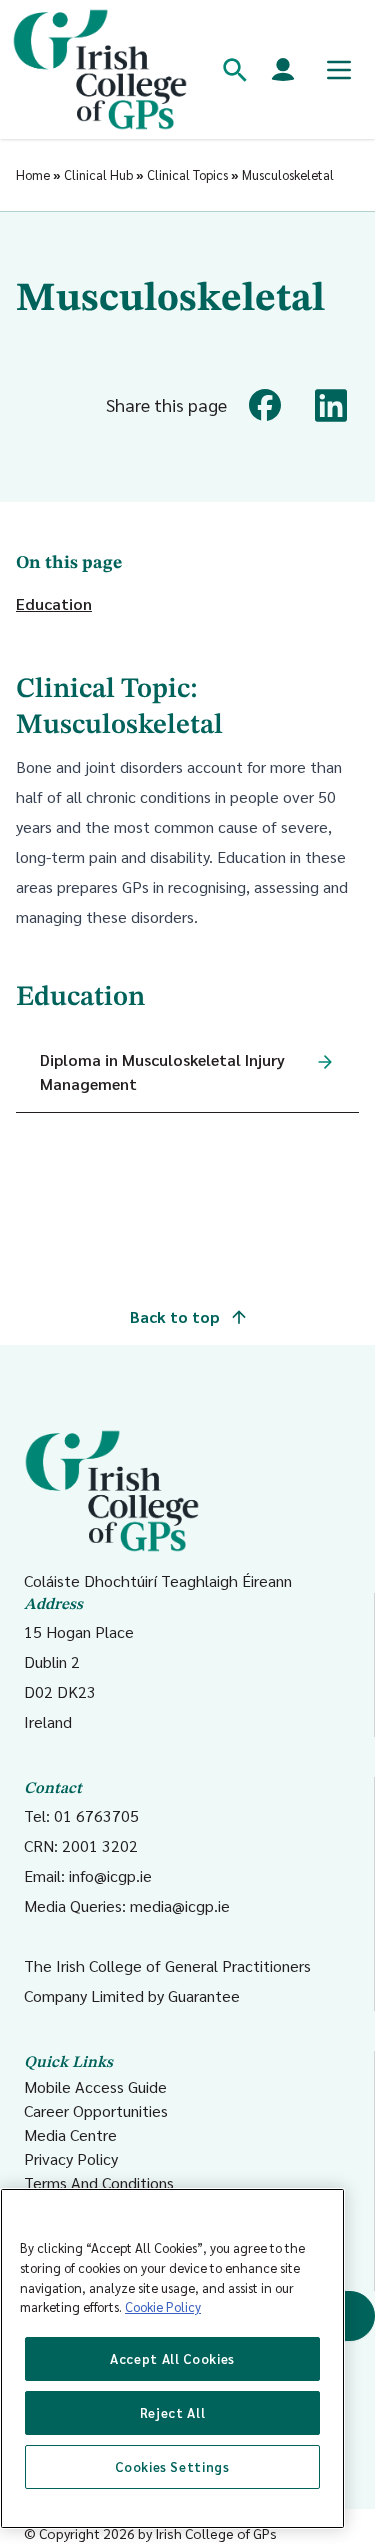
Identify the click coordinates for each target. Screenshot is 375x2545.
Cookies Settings (172, 2466)
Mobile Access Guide (95, 2086)
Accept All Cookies (172, 2358)
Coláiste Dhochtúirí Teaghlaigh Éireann (158, 1580)
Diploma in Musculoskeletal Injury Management (162, 1071)
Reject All (173, 2412)
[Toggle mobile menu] (339, 70)
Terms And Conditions (99, 2182)
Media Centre (70, 2134)
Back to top (177, 1316)
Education (54, 603)
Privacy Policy (71, 2158)
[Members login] (283, 70)
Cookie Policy (163, 2306)
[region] (172, 2358)
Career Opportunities (96, 2110)
